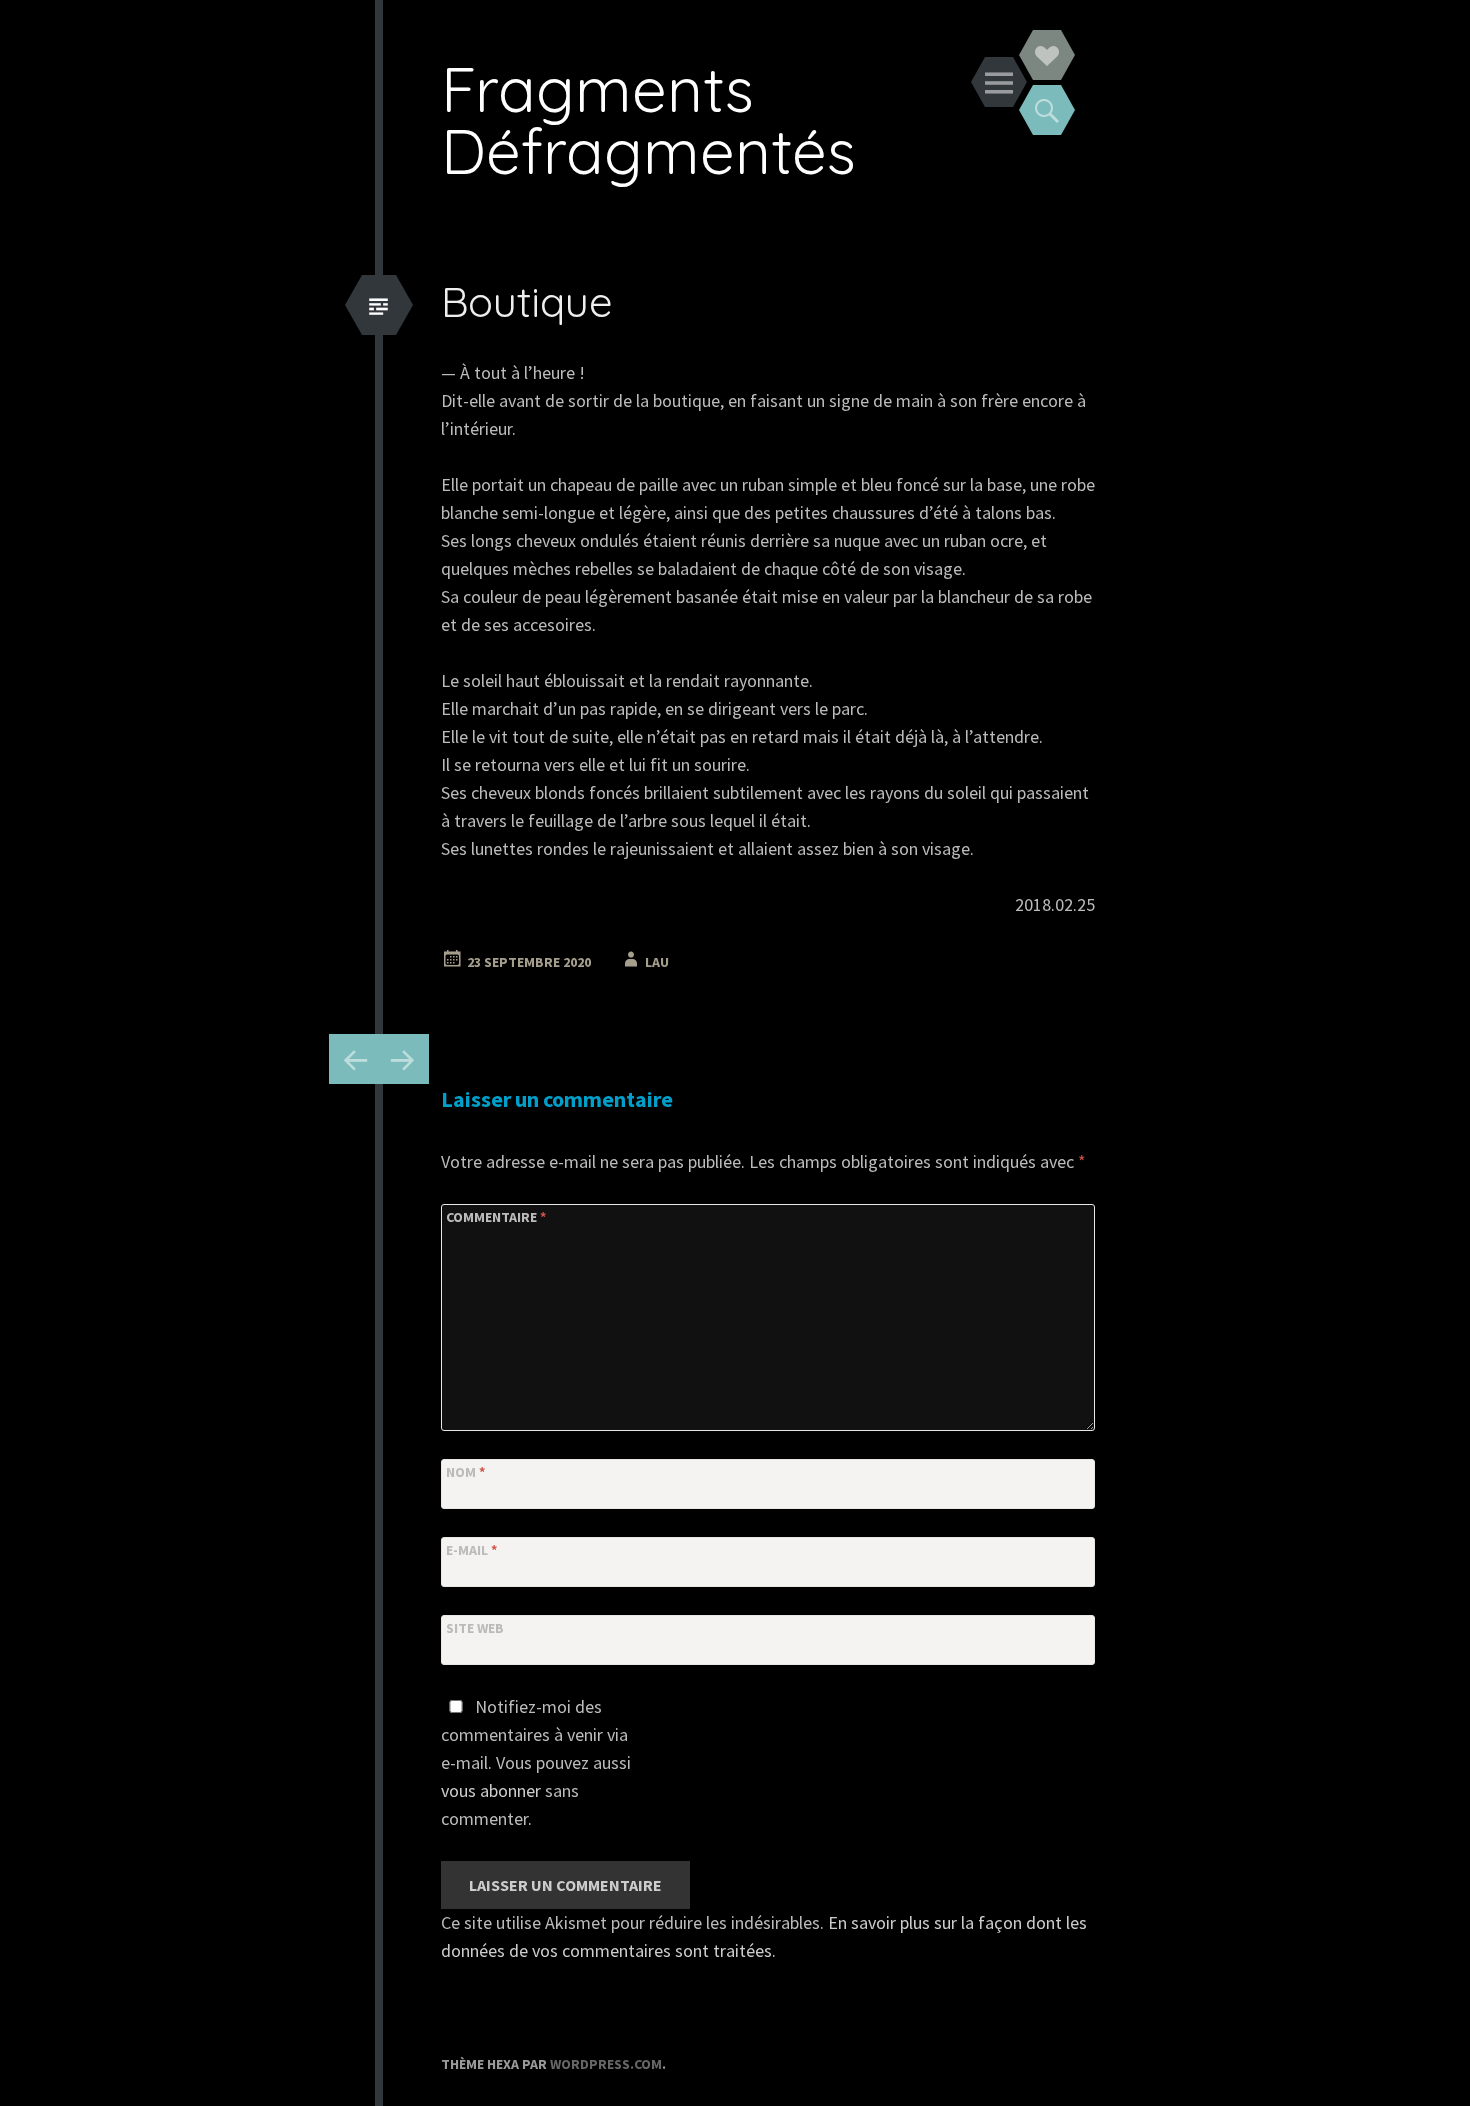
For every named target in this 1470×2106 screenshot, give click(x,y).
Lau (657, 962)
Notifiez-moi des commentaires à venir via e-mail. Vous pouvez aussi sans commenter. (536, 1762)
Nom (465, 1472)
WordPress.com (606, 2064)
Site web (475, 1628)
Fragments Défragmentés (648, 119)
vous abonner (491, 1790)
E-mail (471, 1550)
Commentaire (496, 1217)
